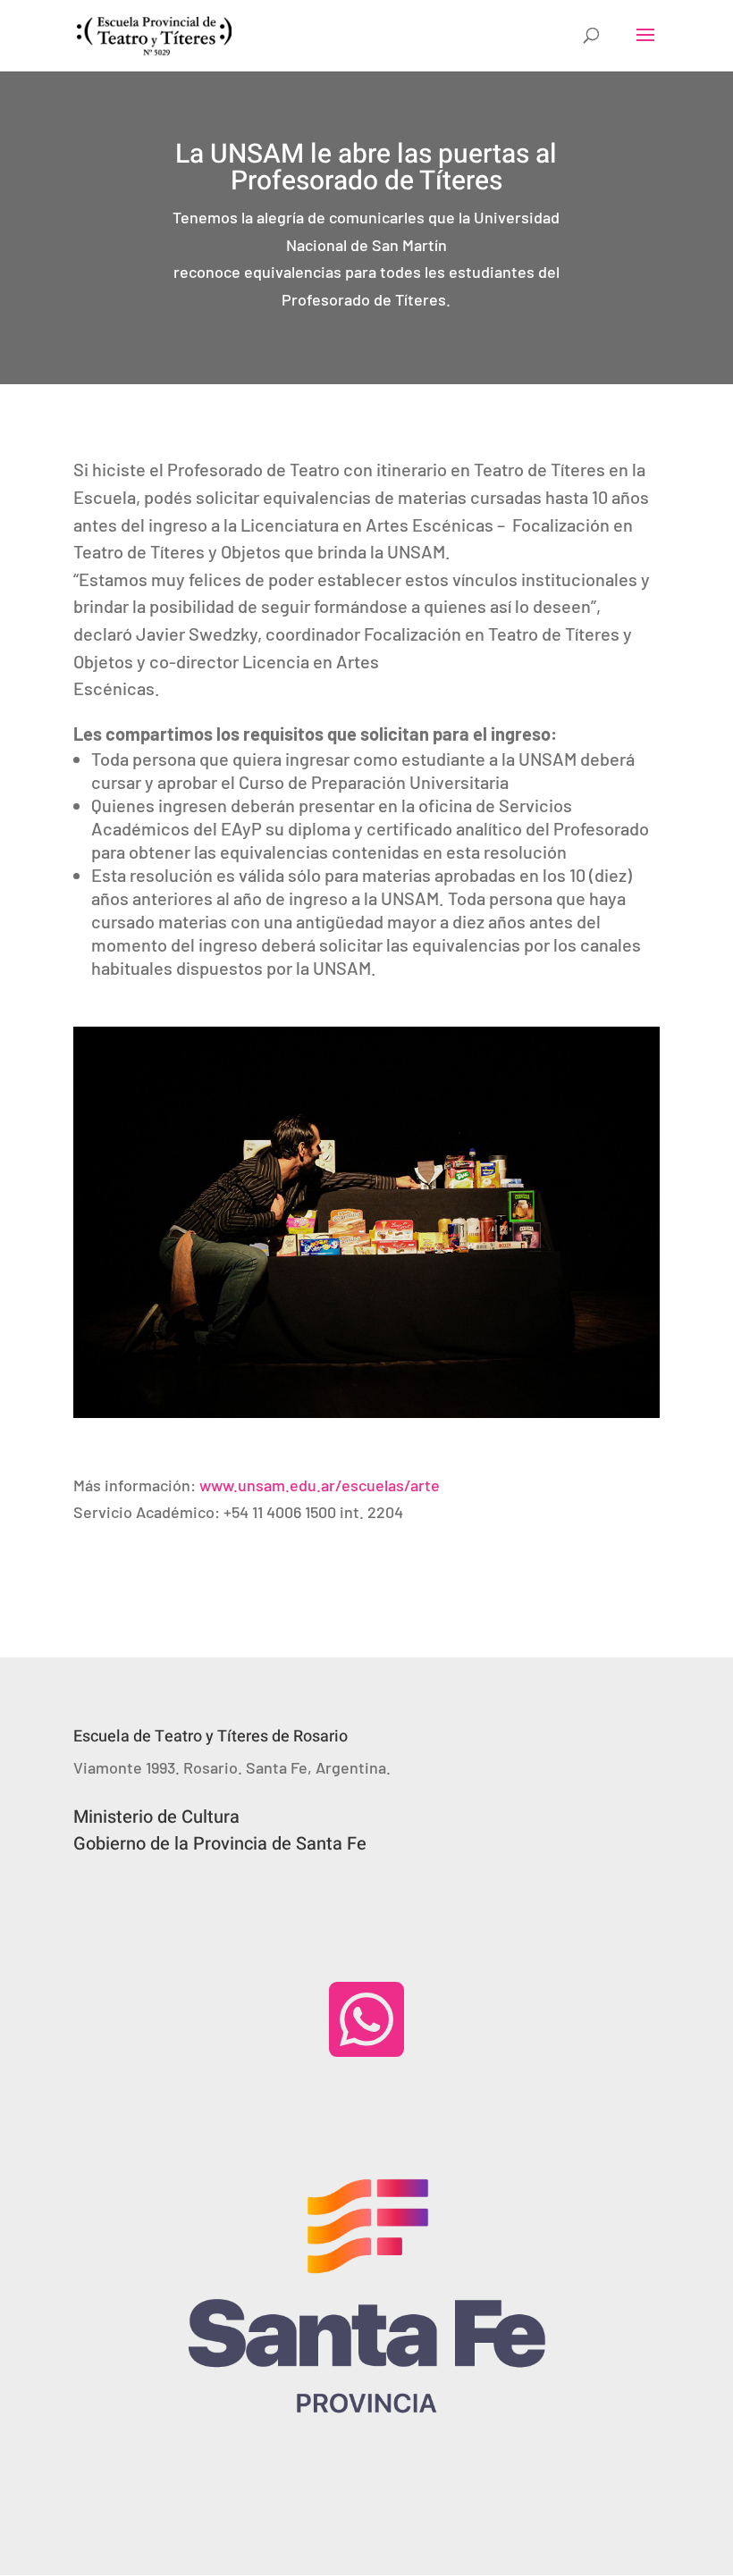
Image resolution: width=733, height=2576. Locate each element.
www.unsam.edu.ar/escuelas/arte (320, 1485)
